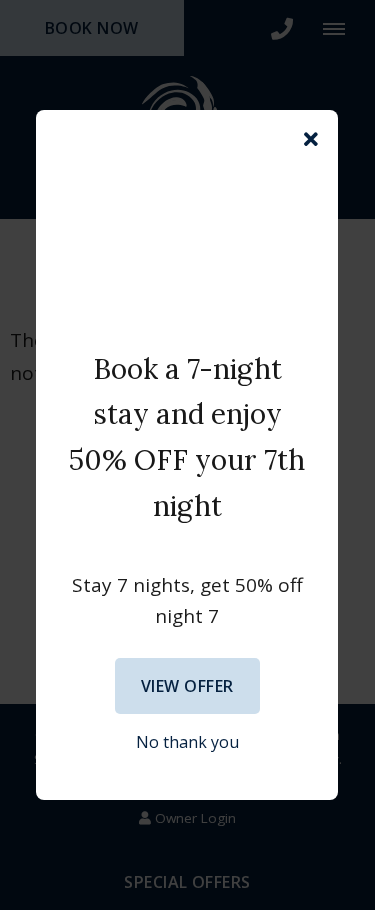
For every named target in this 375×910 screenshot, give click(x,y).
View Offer (187, 686)
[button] (311, 140)
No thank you (187, 742)
